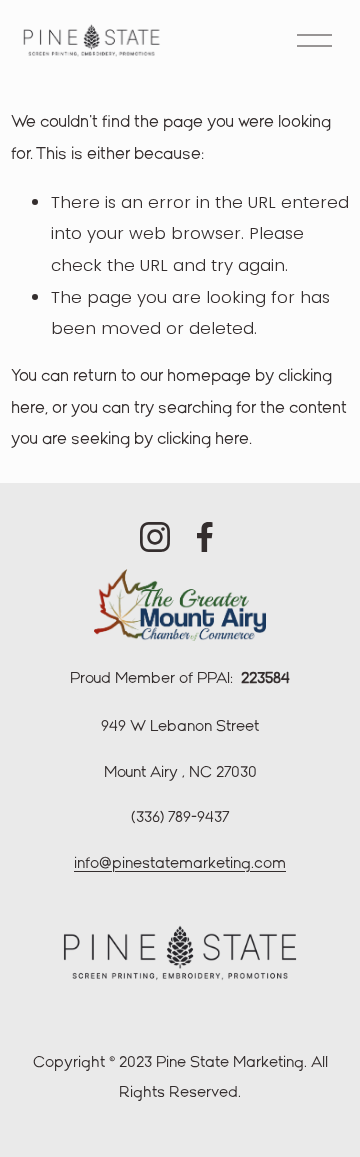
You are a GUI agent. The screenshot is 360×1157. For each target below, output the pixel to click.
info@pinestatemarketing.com (180, 864)
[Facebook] (205, 537)
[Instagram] (155, 537)
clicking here (203, 439)
